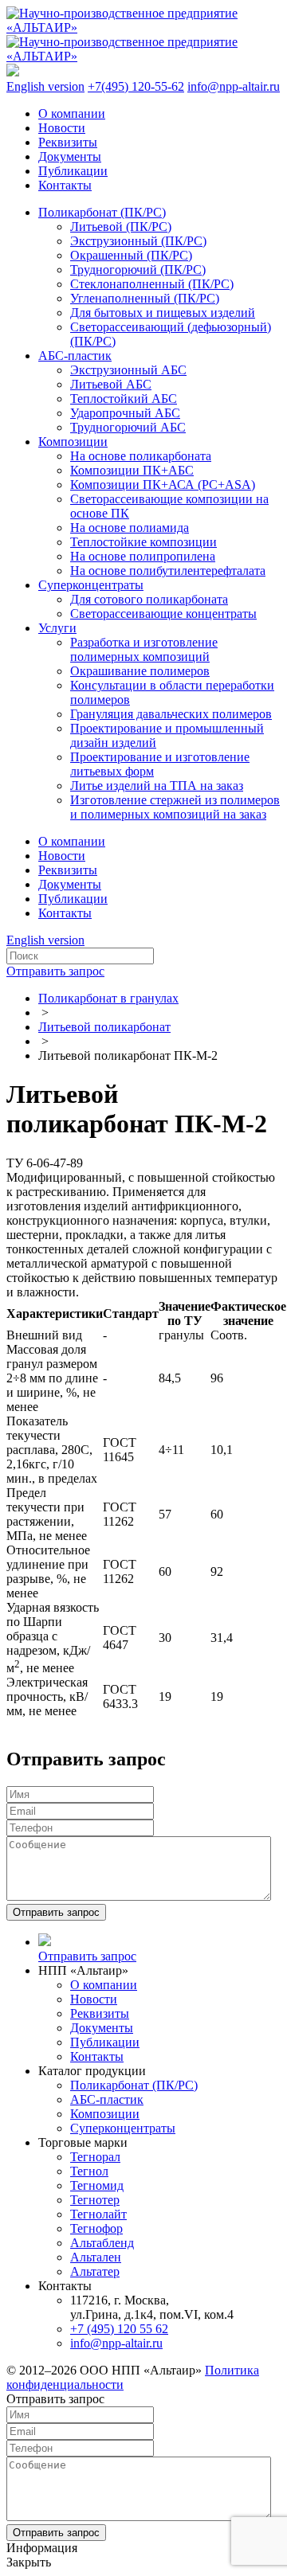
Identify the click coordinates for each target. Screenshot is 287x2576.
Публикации (73, 171)
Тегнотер (95, 2200)
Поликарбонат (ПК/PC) (102, 212)
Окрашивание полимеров (140, 671)
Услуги (57, 628)
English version (45, 86)
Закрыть (29, 2562)
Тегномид (97, 2185)
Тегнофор (96, 2228)
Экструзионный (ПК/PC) (138, 241)
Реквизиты (68, 142)
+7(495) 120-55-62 (136, 86)
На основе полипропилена (143, 556)
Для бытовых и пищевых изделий (163, 313)
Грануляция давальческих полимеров (171, 714)
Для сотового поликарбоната (149, 599)
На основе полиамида (130, 528)
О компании (72, 113)
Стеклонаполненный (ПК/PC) (152, 284)
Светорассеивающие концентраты (163, 614)
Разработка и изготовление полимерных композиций (144, 649)
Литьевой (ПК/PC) (121, 227)
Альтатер (95, 2271)
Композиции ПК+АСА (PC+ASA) (163, 485)
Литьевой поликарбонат (104, 1027)
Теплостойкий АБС (124, 399)
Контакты (65, 185)
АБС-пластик (75, 356)
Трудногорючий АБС (128, 427)
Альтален (96, 2257)
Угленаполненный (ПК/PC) (145, 298)
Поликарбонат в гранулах (108, 998)
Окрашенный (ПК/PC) (131, 255)
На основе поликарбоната (141, 456)
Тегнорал (95, 2157)
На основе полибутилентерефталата (168, 571)
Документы (70, 156)
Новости (62, 128)
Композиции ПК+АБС (132, 470)
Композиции (73, 442)
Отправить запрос (55, 971)
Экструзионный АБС (128, 370)
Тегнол (89, 2171)
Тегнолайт (98, 2214)
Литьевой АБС (111, 384)
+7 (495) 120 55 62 (119, 2329)
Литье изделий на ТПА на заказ (157, 786)
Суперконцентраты (91, 585)
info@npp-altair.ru (234, 86)
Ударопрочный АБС (125, 413)
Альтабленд (102, 2243)
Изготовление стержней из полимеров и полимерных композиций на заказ (175, 807)
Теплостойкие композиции (143, 542)
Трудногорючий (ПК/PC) (138, 270)
